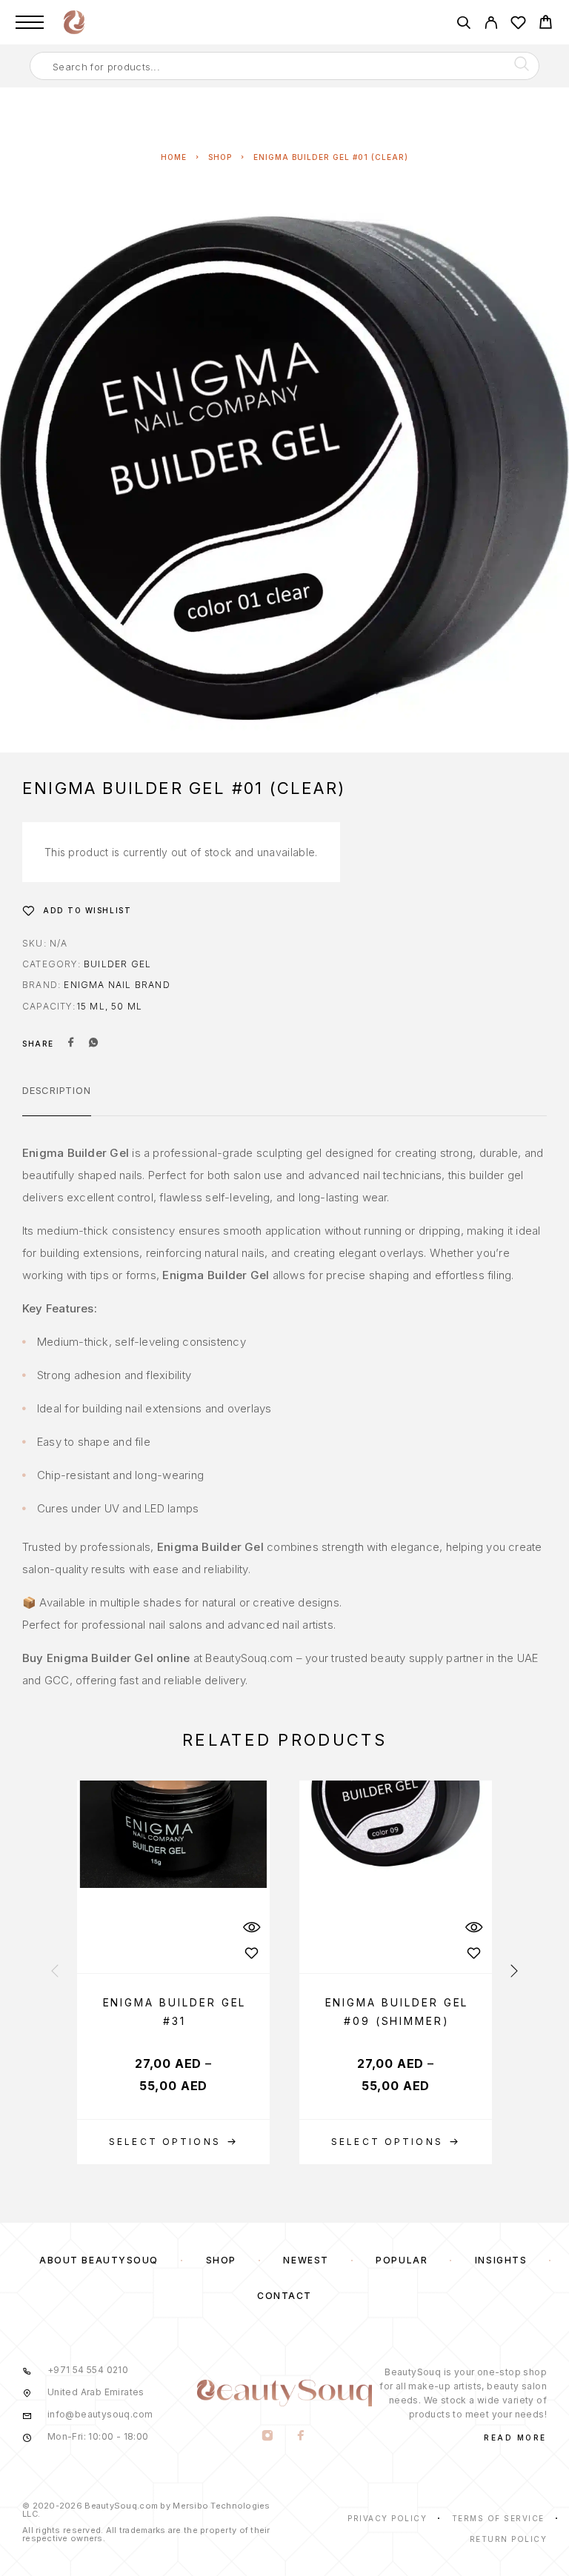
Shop (220, 157)
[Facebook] (301, 2437)
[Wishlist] (518, 25)
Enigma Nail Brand (117, 985)
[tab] (57, 1100)
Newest (306, 2260)
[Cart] (546, 24)
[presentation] (55, 1972)
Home (174, 157)
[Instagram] (268, 2437)
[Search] (463, 25)
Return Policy (509, 2539)
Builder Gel (117, 964)
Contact (284, 2296)
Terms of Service (498, 2518)
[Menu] (30, 22)
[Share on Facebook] (71, 1044)
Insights (501, 2260)
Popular (402, 2260)
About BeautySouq (99, 2260)
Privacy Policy (387, 2518)
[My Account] (491, 25)
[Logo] (74, 22)
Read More (515, 2437)
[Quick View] (251, 1927)
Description (57, 1090)
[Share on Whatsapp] (93, 1044)
